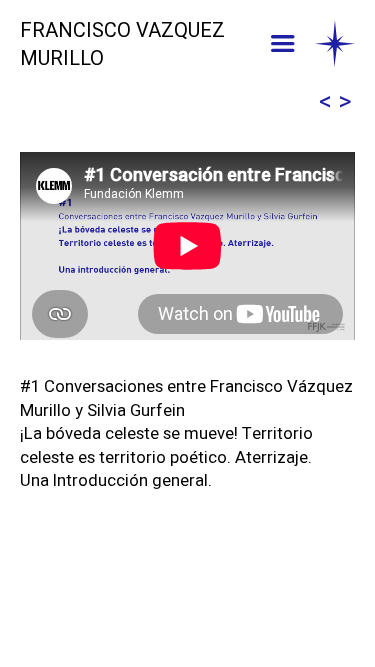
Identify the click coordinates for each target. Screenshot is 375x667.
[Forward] (345, 102)
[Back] (325, 102)
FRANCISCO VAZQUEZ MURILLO (122, 45)
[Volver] (335, 45)
